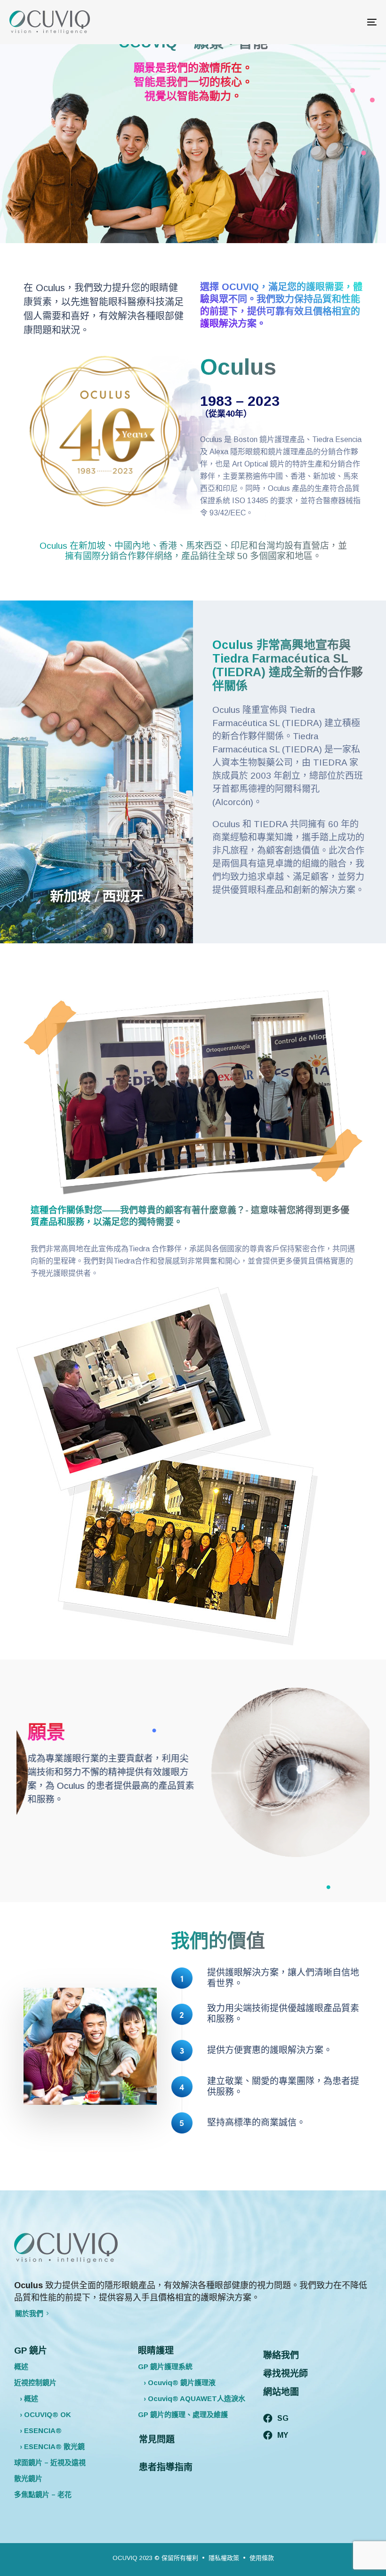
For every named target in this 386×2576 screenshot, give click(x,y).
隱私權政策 (224, 2558)
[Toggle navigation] (315, 22)
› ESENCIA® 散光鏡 (49, 2446)
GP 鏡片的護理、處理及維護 (183, 2414)
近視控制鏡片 (35, 2382)
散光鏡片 (28, 2478)
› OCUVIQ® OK (43, 2414)
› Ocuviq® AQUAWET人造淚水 (192, 2398)
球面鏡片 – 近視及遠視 (50, 2462)
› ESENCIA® (38, 2430)
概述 (21, 2367)
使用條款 (262, 2558)
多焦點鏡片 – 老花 (43, 2494)
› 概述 (26, 2398)
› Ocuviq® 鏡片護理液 (177, 2382)
